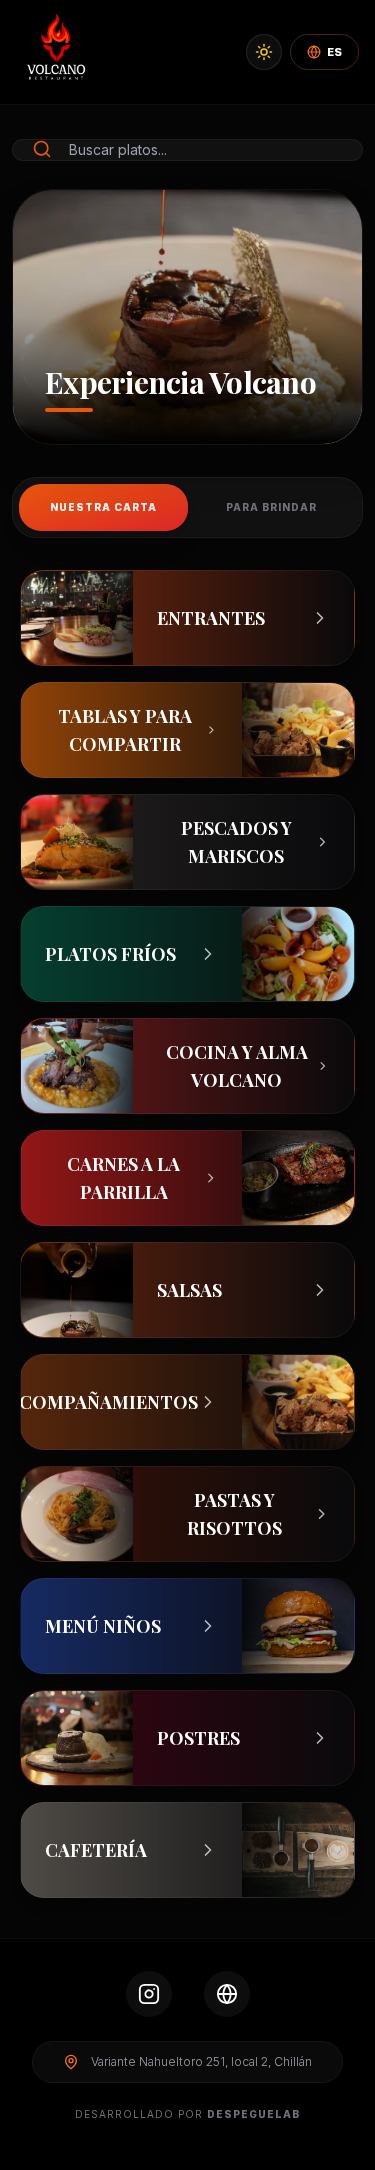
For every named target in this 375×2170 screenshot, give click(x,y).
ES (334, 52)
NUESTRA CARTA (103, 507)
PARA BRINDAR (271, 507)
